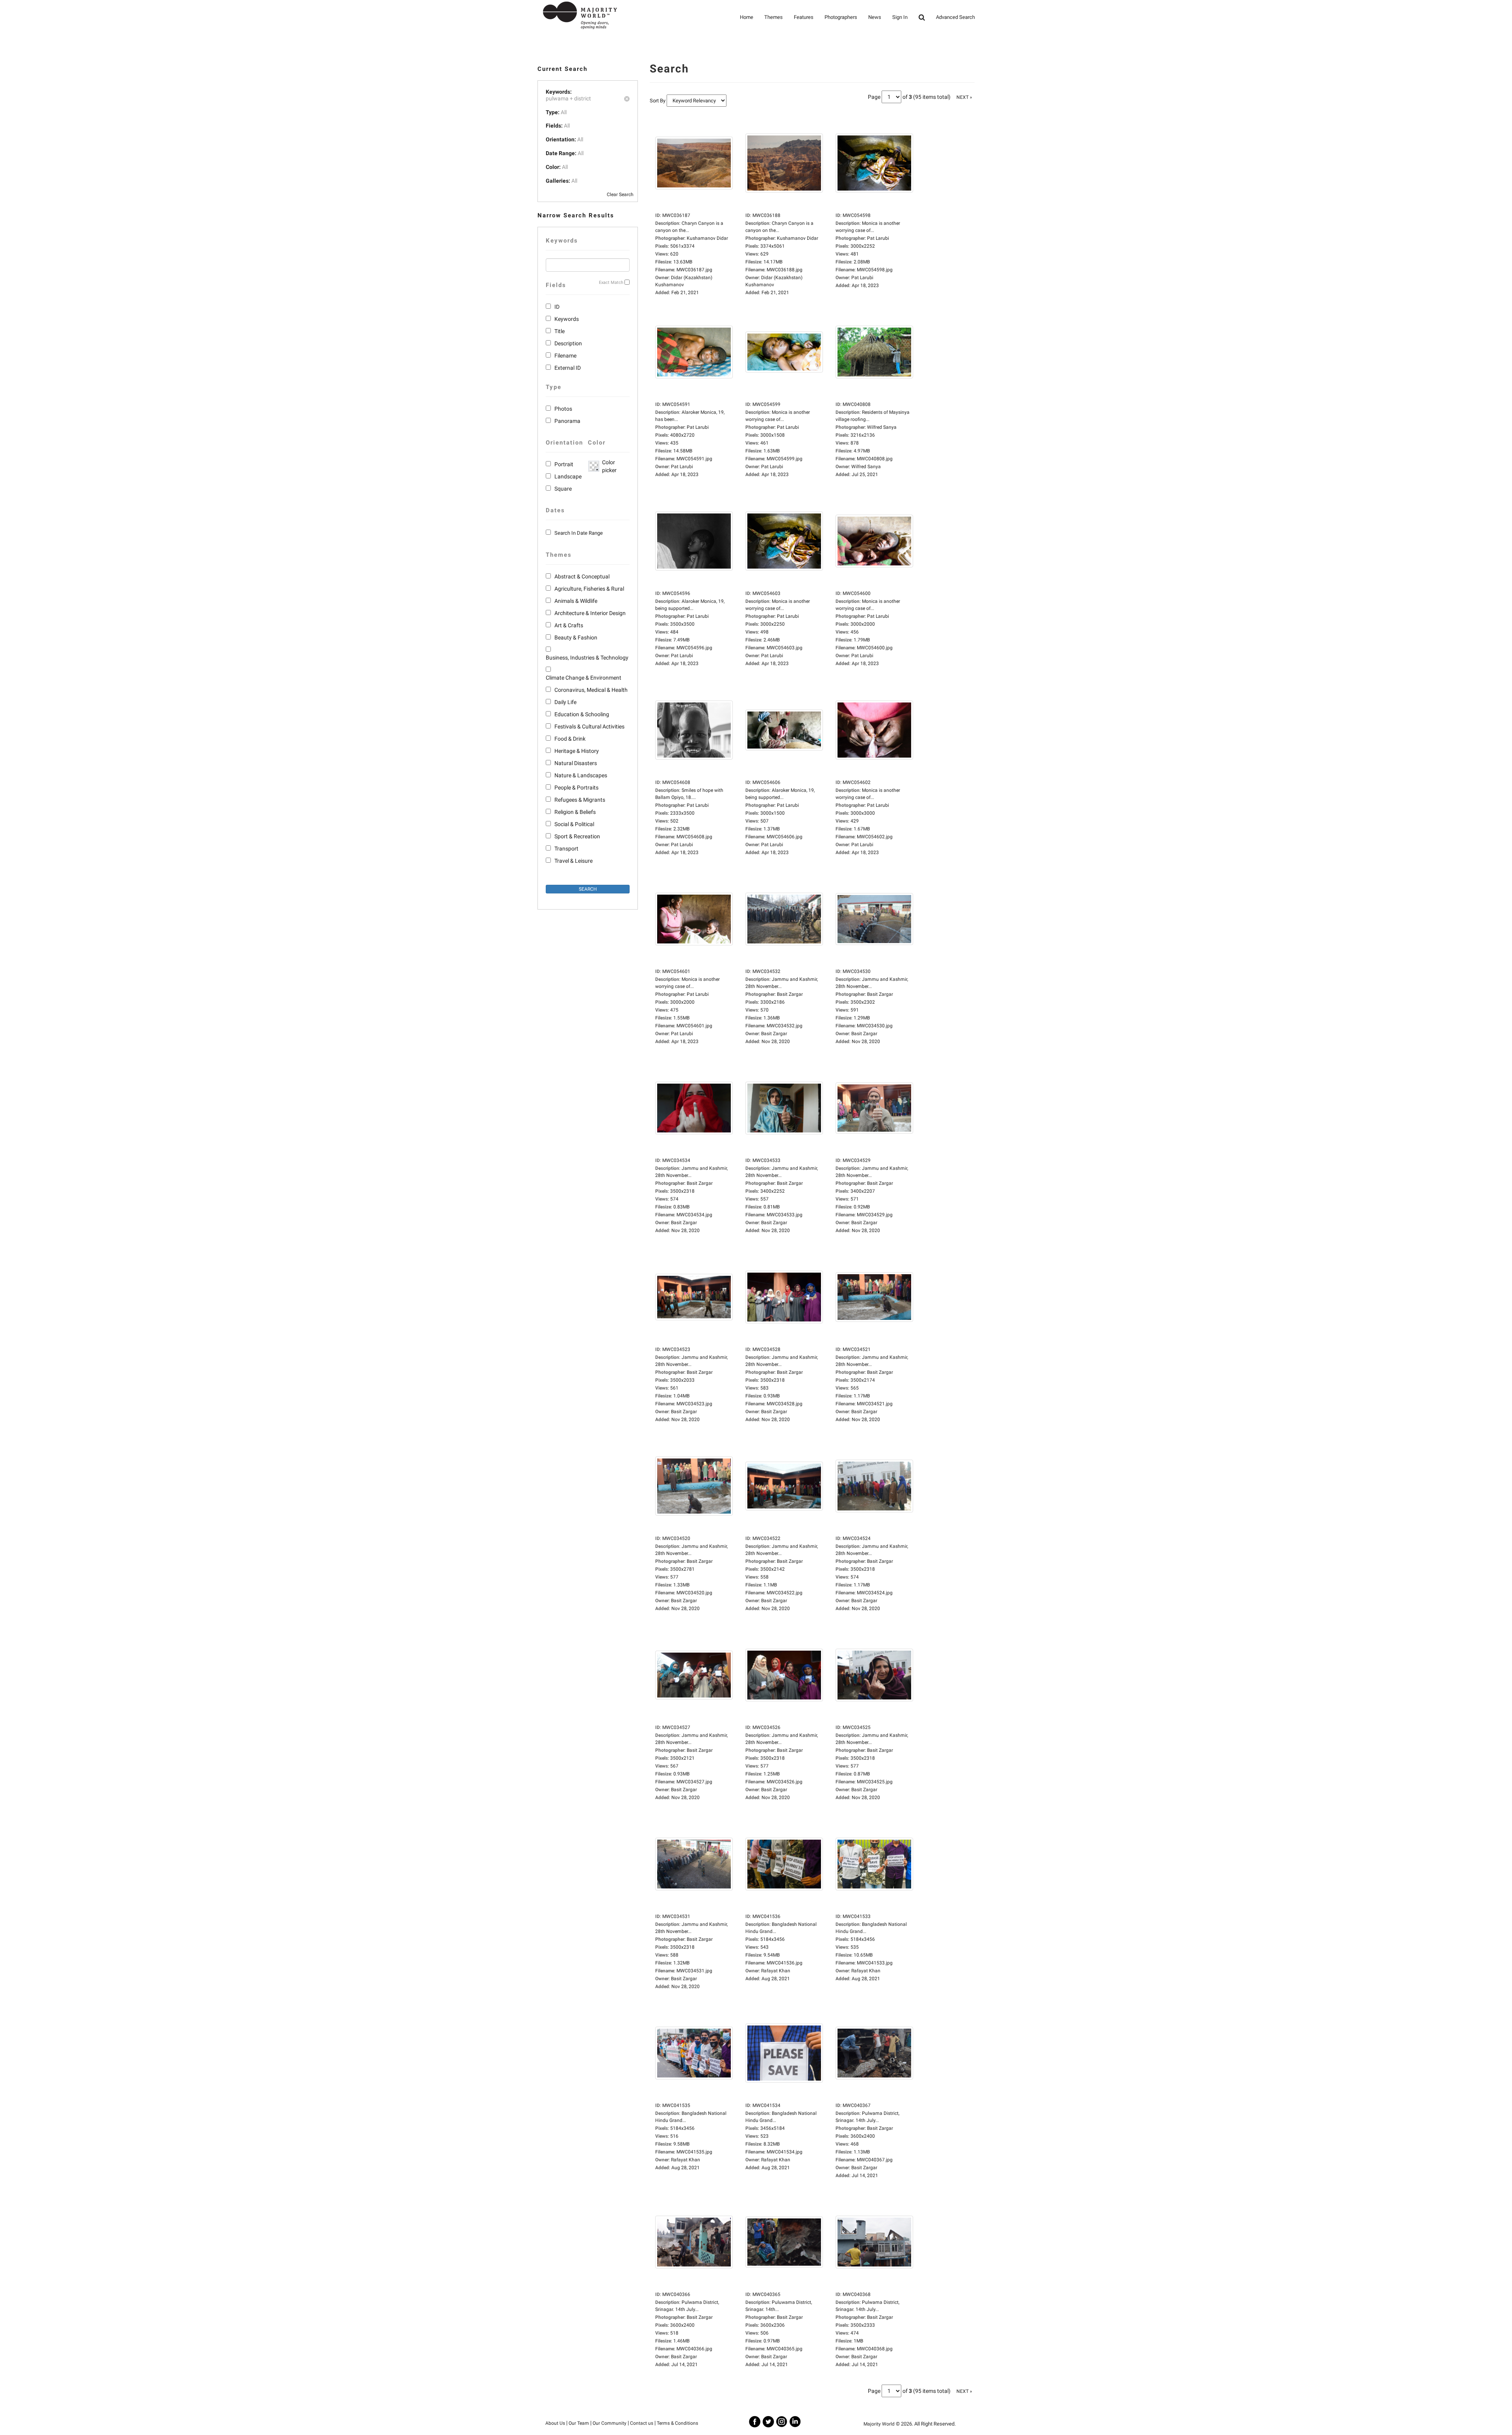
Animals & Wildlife (576, 601)
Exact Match (611, 283)
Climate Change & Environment (584, 678)
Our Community (610, 2423)
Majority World (879, 2424)
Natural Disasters (576, 763)
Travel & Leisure (573, 861)
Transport (566, 849)
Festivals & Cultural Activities (589, 726)
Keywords (567, 319)
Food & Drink (570, 739)
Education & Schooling (582, 714)
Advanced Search (955, 17)
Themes (774, 17)
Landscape (568, 476)
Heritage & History (577, 751)
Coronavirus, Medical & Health (591, 690)
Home (747, 17)
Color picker (608, 466)
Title (560, 331)
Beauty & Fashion (576, 637)
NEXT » (964, 97)
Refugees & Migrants (580, 800)
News (875, 17)
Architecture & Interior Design (590, 613)
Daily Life (565, 702)
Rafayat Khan (776, 1971)
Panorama (567, 421)
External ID (568, 368)
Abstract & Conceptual (582, 576)
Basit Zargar (774, 1034)
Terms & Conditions (677, 2423)
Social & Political (574, 824)
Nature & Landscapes (581, 775)
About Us (555, 2423)
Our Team (579, 2423)
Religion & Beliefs (575, 812)
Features (804, 17)
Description (568, 343)
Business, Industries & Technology (587, 658)
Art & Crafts (569, 625)
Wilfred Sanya (866, 467)
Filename (565, 356)
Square (563, 489)
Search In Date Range (579, 533)
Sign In (900, 17)
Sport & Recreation (577, 836)
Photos (563, 409)
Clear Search (620, 195)
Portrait (564, 464)
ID (557, 307)
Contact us (642, 2423)
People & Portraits (576, 788)
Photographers (841, 17)
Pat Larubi (862, 278)
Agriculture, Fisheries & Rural (589, 589)
